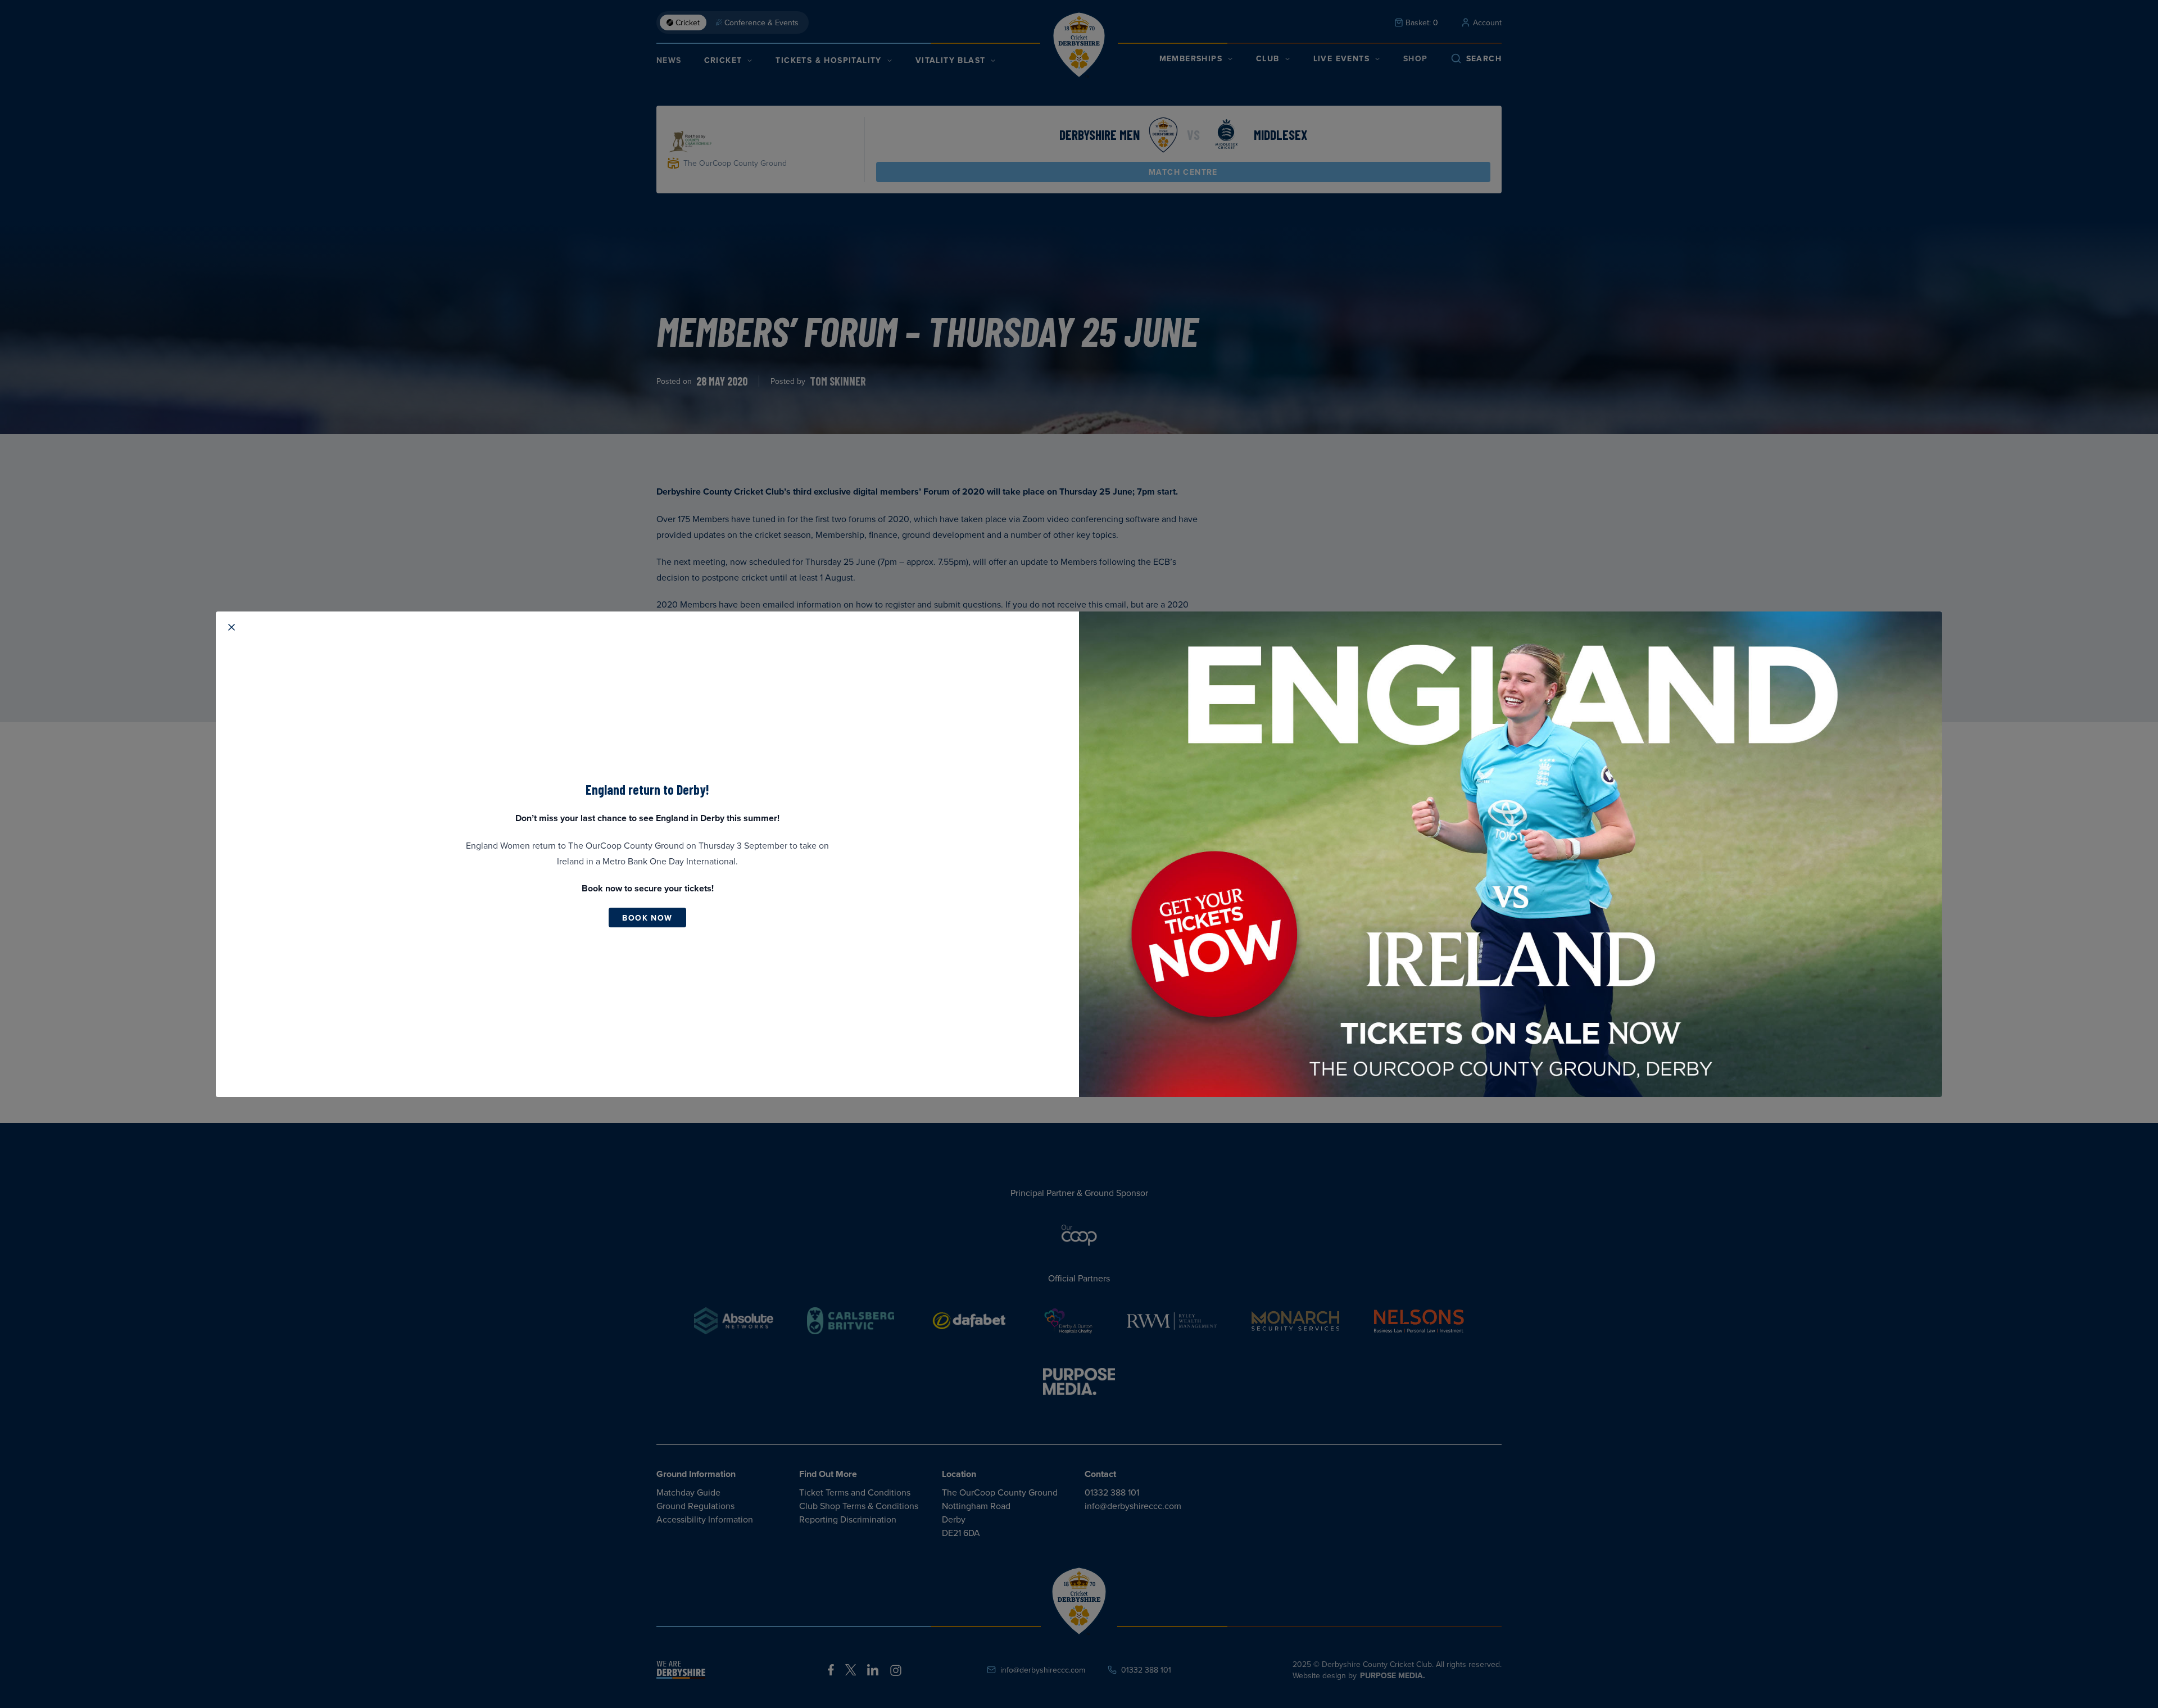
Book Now (647, 918)
